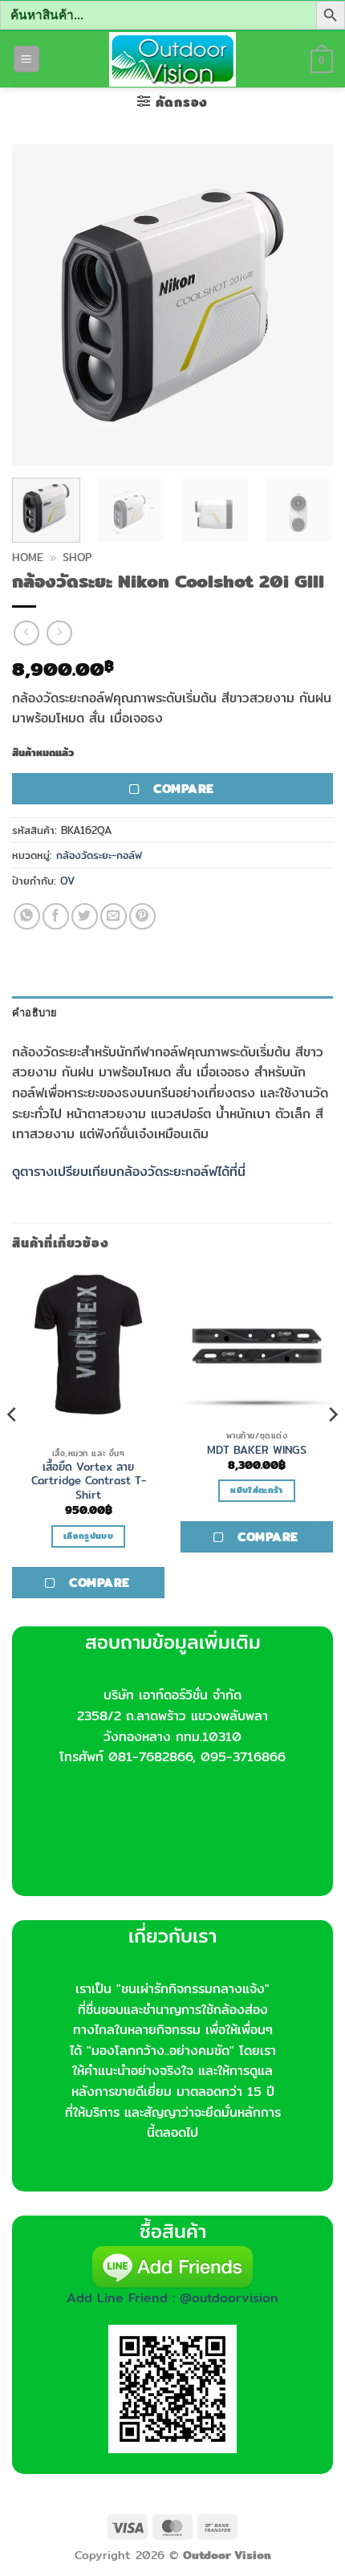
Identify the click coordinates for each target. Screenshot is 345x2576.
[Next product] (26, 633)
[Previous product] (59, 633)
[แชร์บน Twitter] (85, 916)
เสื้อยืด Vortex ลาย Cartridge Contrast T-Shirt (89, 1481)
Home (28, 557)
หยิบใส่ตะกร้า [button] (256, 1490)
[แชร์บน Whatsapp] (27, 916)
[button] (26, 59)
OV (67, 881)
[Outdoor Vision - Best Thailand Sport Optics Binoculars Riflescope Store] (173, 59)
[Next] (306, 305)
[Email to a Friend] (114, 916)
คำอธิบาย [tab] (35, 1012)
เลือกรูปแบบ (88, 1536)
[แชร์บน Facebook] (56, 916)
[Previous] (39, 305)
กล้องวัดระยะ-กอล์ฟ (99, 855)
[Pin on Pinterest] (142, 916)
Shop (77, 557)
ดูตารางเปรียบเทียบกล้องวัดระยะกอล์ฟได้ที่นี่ (129, 1172)
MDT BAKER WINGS (257, 1451)
